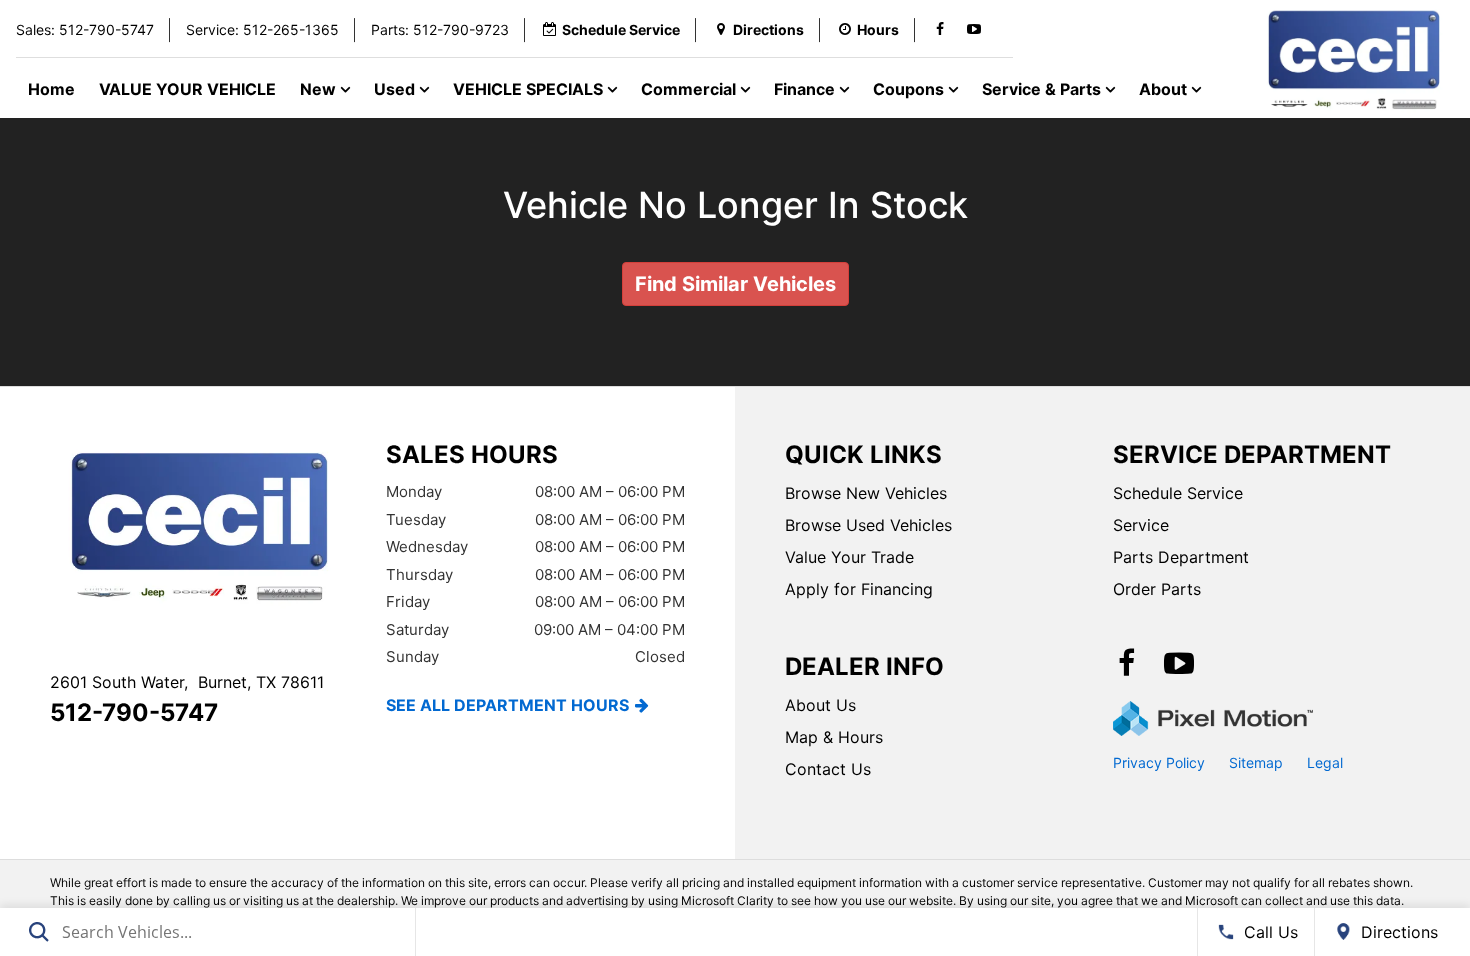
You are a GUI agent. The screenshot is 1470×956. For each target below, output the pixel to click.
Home (51, 89)
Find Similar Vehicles (735, 284)
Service (1141, 525)
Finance (806, 89)
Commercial (690, 89)
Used (396, 89)
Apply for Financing (859, 589)
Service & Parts (1043, 89)
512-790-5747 (134, 712)
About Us (820, 705)
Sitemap (1256, 762)
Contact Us (828, 769)
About (1165, 89)
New (320, 89)
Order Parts (1157, 589)
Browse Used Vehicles (868, 525)
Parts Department (1181, 557)
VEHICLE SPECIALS (530, 89)
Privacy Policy (1159, 762)
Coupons (910, 89)
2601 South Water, (187, 682)
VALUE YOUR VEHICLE (187, 89)
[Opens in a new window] (940, 30)
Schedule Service (1178, 493)
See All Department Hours (507, 705)
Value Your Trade (849, 557)
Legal (1325, 762)
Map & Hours (834, 737)
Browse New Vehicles (866, 493)
